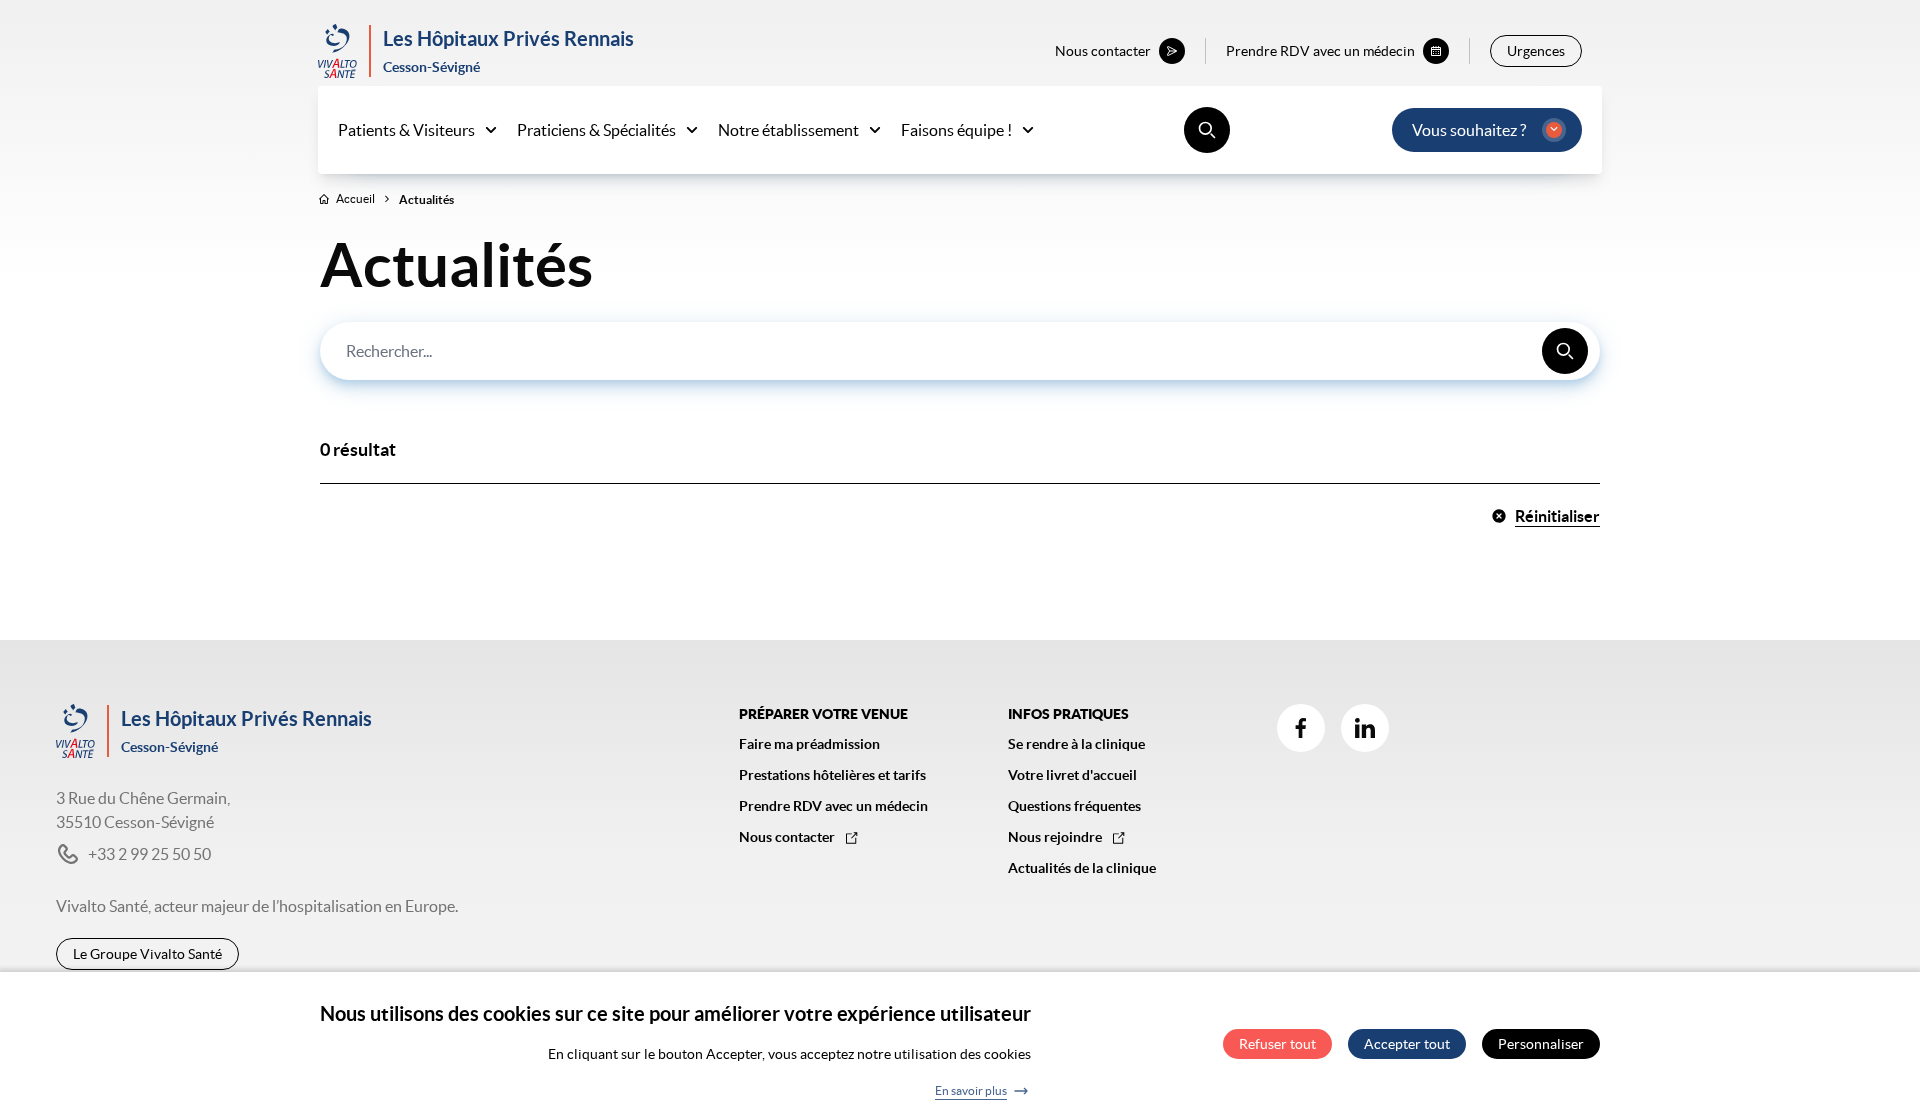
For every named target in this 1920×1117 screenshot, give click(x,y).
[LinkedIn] (1365, 728)
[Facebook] (1301, 728)
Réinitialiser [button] (1557, 516)
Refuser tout (1277, 1045)
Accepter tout (1407, 1045)
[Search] (1565, 351)
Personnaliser (1541, 1045)
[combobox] (960, 351)
